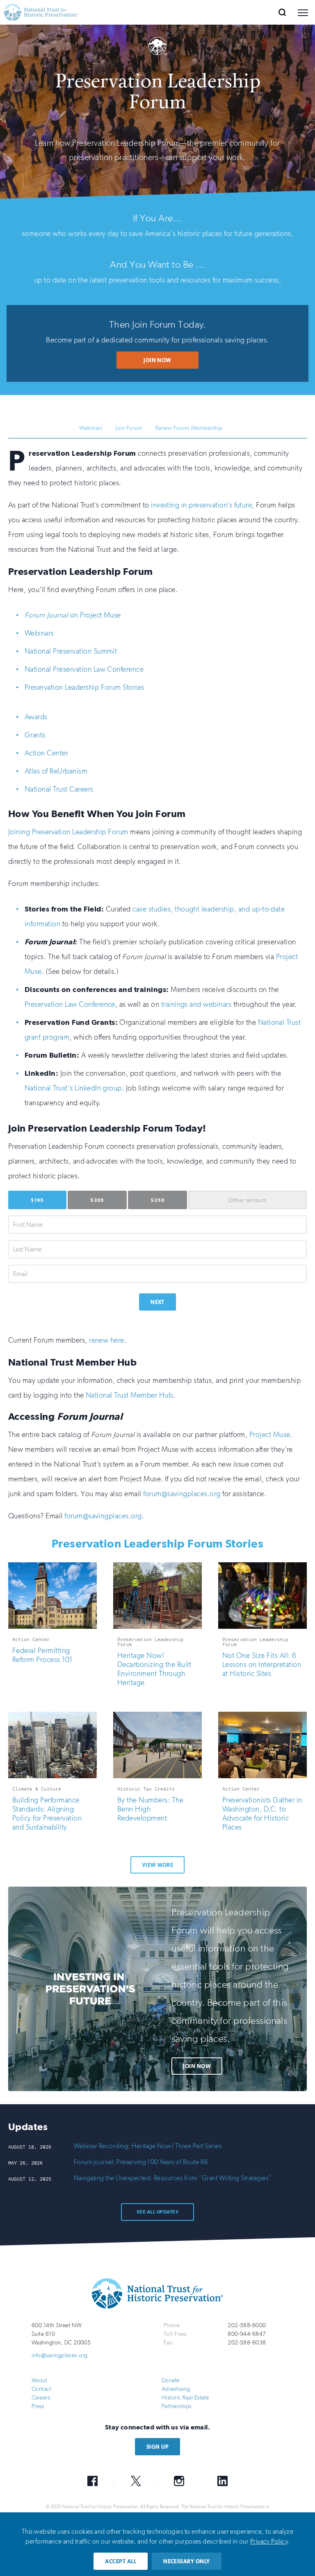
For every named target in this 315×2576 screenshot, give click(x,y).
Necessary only (187, 2561)
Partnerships (177, 2406)
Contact (41, 2389)
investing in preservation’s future (201, 505)
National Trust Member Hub (129, 1395)
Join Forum (129, 428)
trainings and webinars (196, 1004)
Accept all (121, 2561)
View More (157, 1865)
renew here (107, 1340)
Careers (41, 2398)
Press (38, 2406)
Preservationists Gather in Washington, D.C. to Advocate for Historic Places (262, 1814)
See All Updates (157, 2212)
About (39, 2380)
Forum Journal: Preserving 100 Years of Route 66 (141, 2162)
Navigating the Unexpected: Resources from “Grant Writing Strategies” (173, 2178)
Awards (36, 717)
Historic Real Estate (185, 2398)
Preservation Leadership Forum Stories (84, 687)
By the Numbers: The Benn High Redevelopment (150, 1809)
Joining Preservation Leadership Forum (68, 832)
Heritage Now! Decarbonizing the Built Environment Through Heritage (154, 1669)
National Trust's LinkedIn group (73, 1088)
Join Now (157, 360)
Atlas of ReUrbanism (56, 771)
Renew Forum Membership (189, 428)
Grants (35, 735)
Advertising (176, 2389)
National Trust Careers (59, 789)
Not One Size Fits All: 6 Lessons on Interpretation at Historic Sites (262, 1665)
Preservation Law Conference (70, 1004)
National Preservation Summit (71, 651)
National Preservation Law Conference (84, 669)
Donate (171, 2380)
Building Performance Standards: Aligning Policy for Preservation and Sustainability (47, 1814)
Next (157, 1302)
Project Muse (270, 1435)
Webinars (91, 428)
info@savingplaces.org (60, 2355)
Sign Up (157, 2447)
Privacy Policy (269, 2541)
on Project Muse (73, 615)
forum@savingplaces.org (182, 1494)
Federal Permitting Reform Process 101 (42, 1655)
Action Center (46, 753)
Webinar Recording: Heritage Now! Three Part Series (148, 2146)
